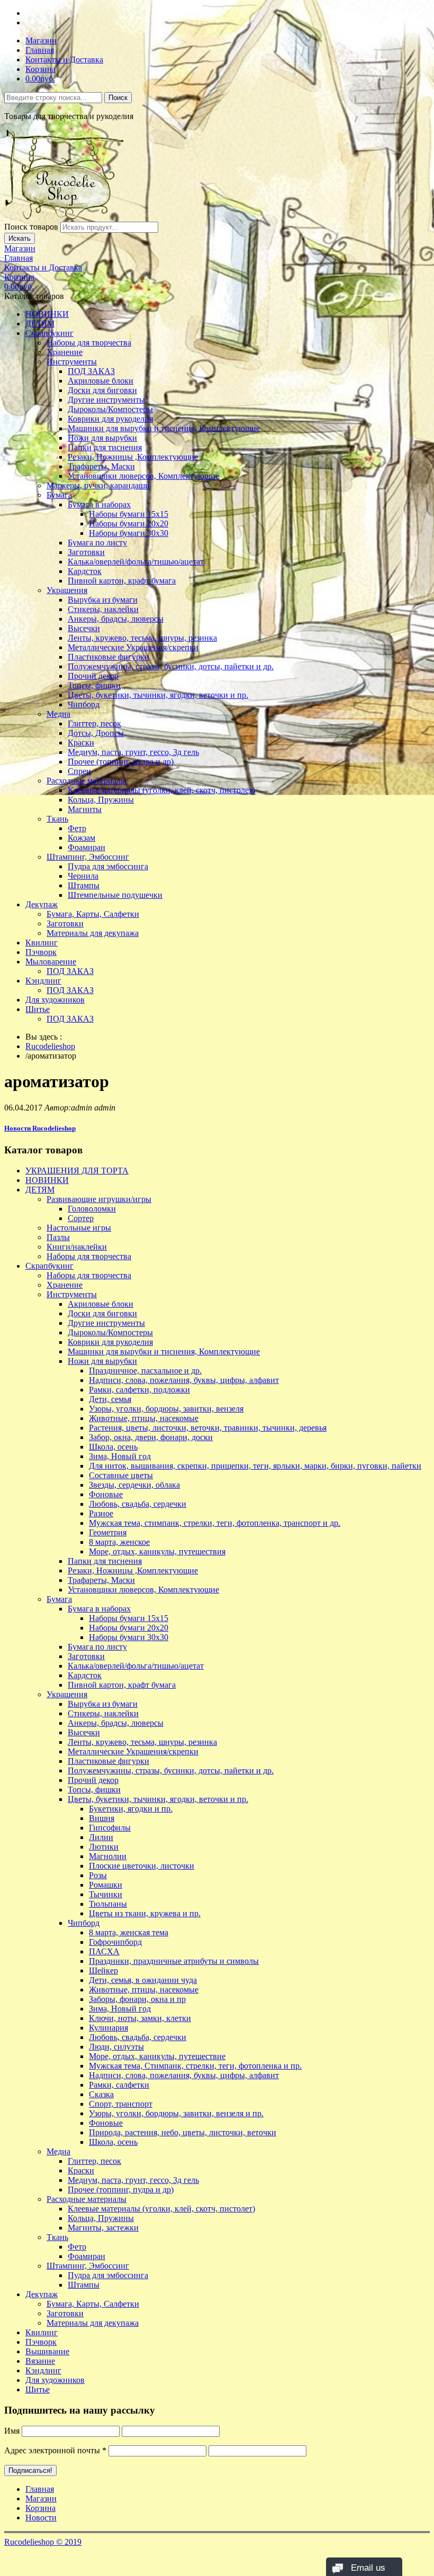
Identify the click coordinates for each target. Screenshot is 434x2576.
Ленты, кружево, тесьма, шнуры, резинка (142, 638)
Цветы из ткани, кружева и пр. (145, 1913)
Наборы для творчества (89, 343)
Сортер (81, 1218)
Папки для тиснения (105, 447)
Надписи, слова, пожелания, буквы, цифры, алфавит (184, 1380)
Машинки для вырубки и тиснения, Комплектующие (164, 428)
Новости (41, 2518)
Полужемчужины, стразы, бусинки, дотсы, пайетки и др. (171, 666)
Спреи (79, 771)
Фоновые (106, 1494)
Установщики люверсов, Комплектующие (143, 476)
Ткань (57, 819)
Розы (98, 1875)
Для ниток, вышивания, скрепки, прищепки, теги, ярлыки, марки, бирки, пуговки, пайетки (255, 1466)
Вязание (40, 2361)
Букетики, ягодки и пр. (131, 1809)
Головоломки (92, 1209)
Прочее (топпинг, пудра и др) (121, 762)
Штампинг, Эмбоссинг (88, 857)
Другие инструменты (106, 400)
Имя (12, 2431)
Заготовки (86, 552)
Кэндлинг (43, 981)
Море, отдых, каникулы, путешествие (157, 2056)
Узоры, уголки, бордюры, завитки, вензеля (166, 1409)
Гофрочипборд (115, 1942)
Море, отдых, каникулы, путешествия (157, 1551)
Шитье (38, 1009)
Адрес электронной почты (55, 2450)
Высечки (84, 628)
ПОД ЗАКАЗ (91, 371)
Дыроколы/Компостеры (110, 409)
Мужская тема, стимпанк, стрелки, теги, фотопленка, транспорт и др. (215, 1523)
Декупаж (42, 904)
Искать (20, 238)
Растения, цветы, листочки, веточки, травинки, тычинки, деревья (208, 1428)
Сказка (101, 2094)
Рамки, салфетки (119, 2085)
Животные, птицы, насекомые (144, 1418)
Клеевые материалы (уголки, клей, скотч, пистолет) (161, 790)
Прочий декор (93, 676)
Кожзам (82, 838)
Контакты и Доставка (64, 60)
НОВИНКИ (47, 314)
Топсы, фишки (94, 685)
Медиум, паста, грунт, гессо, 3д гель (133, 752)
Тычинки (106, 1894)
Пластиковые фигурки (108, 657)
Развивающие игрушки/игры (99, 1199)
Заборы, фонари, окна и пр (137, 1999)
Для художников (55, 1000)
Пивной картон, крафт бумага (122, 581)
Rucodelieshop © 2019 (43, 2542)
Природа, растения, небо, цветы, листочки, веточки (183, 2132)
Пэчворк (41, 952)
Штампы (84, 885)
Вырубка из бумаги (103, 600)
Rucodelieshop (50, 1046)
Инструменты (72, 362)
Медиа (58, 714)
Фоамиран (87, 847)
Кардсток (85, 571)
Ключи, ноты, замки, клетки (140, 2018)
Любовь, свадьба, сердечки (138, 1504)
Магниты (85, 809)
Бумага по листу (97, 543)
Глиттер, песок (94, 723)
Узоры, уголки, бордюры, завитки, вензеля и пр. (176, 2113)
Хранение (65, 352)
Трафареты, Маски (101, 466)
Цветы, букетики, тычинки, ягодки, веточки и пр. (158, 695)
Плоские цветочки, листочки (142, 1866)
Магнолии (108, 1856)
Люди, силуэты (116, 2047)
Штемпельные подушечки (115, 895)
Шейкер (103, 1970)
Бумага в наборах (99, 504)
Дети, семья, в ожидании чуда (143, 1980)
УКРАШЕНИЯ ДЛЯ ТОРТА (77, 1171)
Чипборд (84, 704)
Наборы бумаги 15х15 (129, 514)
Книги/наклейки (77, 1247)
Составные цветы (121, 1475)
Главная (40, 50)
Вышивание (47, 2351)
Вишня (102, 1818)
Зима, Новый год (120, 1456)
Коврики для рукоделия (110, 419)
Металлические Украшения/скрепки (133, 647)
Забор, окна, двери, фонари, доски (151, 1437)
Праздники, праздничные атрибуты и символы (174, 1961)
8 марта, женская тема (129, 1932)
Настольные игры (79, 1228)
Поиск (118, 98)
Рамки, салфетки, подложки (139, 1390)
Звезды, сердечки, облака (134, 1485)
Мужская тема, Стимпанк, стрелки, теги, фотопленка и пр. (195, 2066)
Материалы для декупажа (93, 933)
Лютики (104, 1847)
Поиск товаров (31, 227)
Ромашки (106, 1885)
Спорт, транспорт (121, 2104)
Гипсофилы (110, 1828)
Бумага (59, 495)
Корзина (40, 69)
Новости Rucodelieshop (40, 1128)
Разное (101, 1513)
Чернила (83, 876)
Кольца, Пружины (101, 800)
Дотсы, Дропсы (96, 733)
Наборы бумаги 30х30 (129, 533)
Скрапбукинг (49, 333)
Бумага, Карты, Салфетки (93, 914)
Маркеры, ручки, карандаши (98, 485)
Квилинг (42, 943)
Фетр (77, 828)
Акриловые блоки (101, 381)
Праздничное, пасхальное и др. (145, 1371)
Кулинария (108, 2028)
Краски (81, 743)
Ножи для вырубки (102, 438)
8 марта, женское (119, 1542)
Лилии (101, 1837)
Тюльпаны (108, 1904)
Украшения (67, 590)
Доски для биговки (102, 390)
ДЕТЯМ (40, 324)
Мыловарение (51, 962)
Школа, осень (113, 1447)
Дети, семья (110, 1399)
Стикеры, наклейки (103, 609)
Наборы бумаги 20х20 (129, 524)
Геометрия (108, 1532)
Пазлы (58, 1237)
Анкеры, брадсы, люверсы (116, 619)
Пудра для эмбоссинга (108, 866)
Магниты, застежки (103, 2228)
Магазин (41, 40)
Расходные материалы (87, 781)
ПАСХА (104, 1951)
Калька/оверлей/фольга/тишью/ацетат (136, 562)
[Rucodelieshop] (65, 217)
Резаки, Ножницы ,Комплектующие (133, 457)
